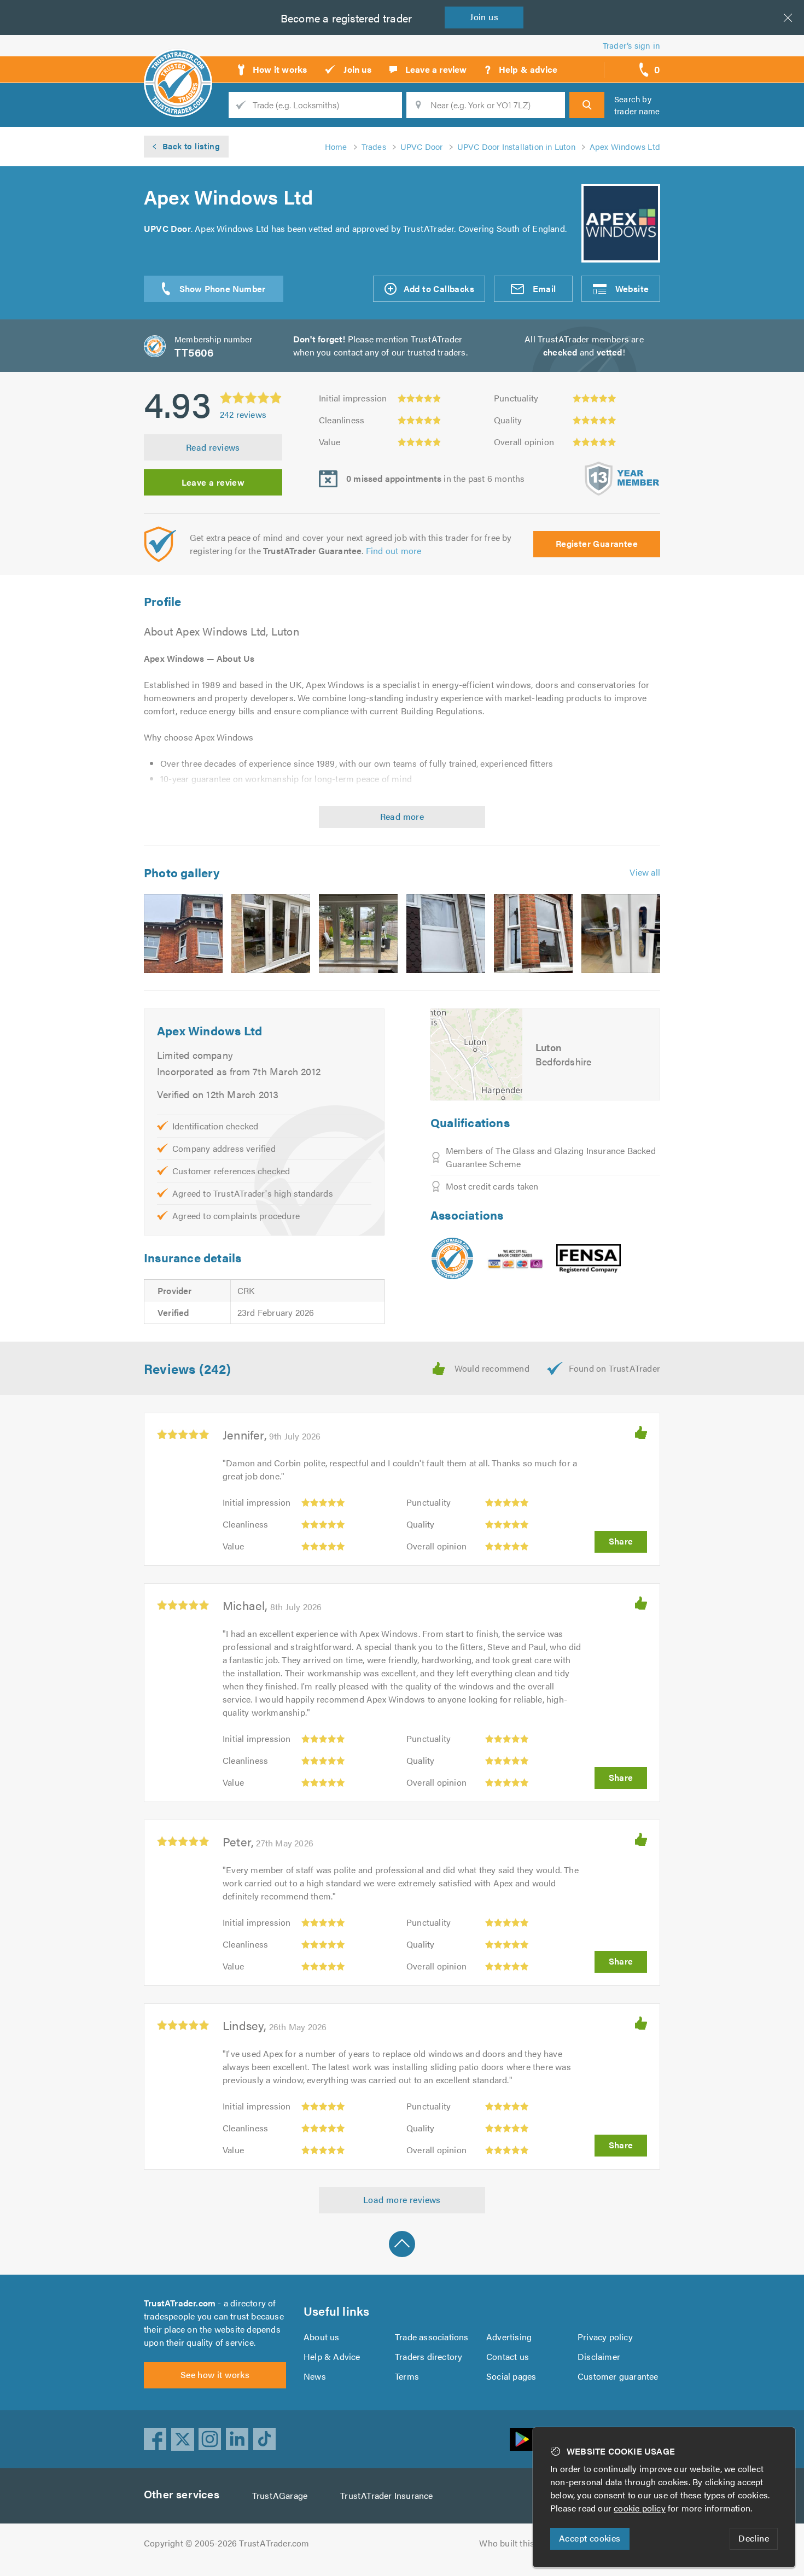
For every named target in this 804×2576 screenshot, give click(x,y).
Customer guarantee (618, 2376)
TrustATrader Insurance (386, 2495)
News (315, 2376)
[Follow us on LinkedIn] (237, 2439)
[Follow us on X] (183, 2439)
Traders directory (429, 2356)
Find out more (394, 550)
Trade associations (432, 2337)
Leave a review (213, 482)
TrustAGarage (280, 2495)
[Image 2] (271, 934)
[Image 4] (446, 934)
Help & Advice (332, 2356)
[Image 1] (183, 934)
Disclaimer (599, 2356)
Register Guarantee (597, 543)
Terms (407, 2376)
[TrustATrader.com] (452, 1258)
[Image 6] (621, 934)
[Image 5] (533, 934)
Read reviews (213, 447)
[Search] (587, 105)
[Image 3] (358, 934)
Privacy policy (605, 2337)
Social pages (511, 2376)
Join (484, 17)
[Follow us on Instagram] (210, 2439)
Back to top (402, 2244)
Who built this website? (525, 2543)
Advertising (509, 2337)
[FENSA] (589, 1259)
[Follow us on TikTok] (265, 2439)
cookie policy (640, 2508)
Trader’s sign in (631, 45)
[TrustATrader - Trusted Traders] (178, 66)
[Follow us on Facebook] (155, 2439)
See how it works (215, 2374)
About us (322, 2337)
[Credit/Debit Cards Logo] (515, 1258)
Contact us (508, 2356)
